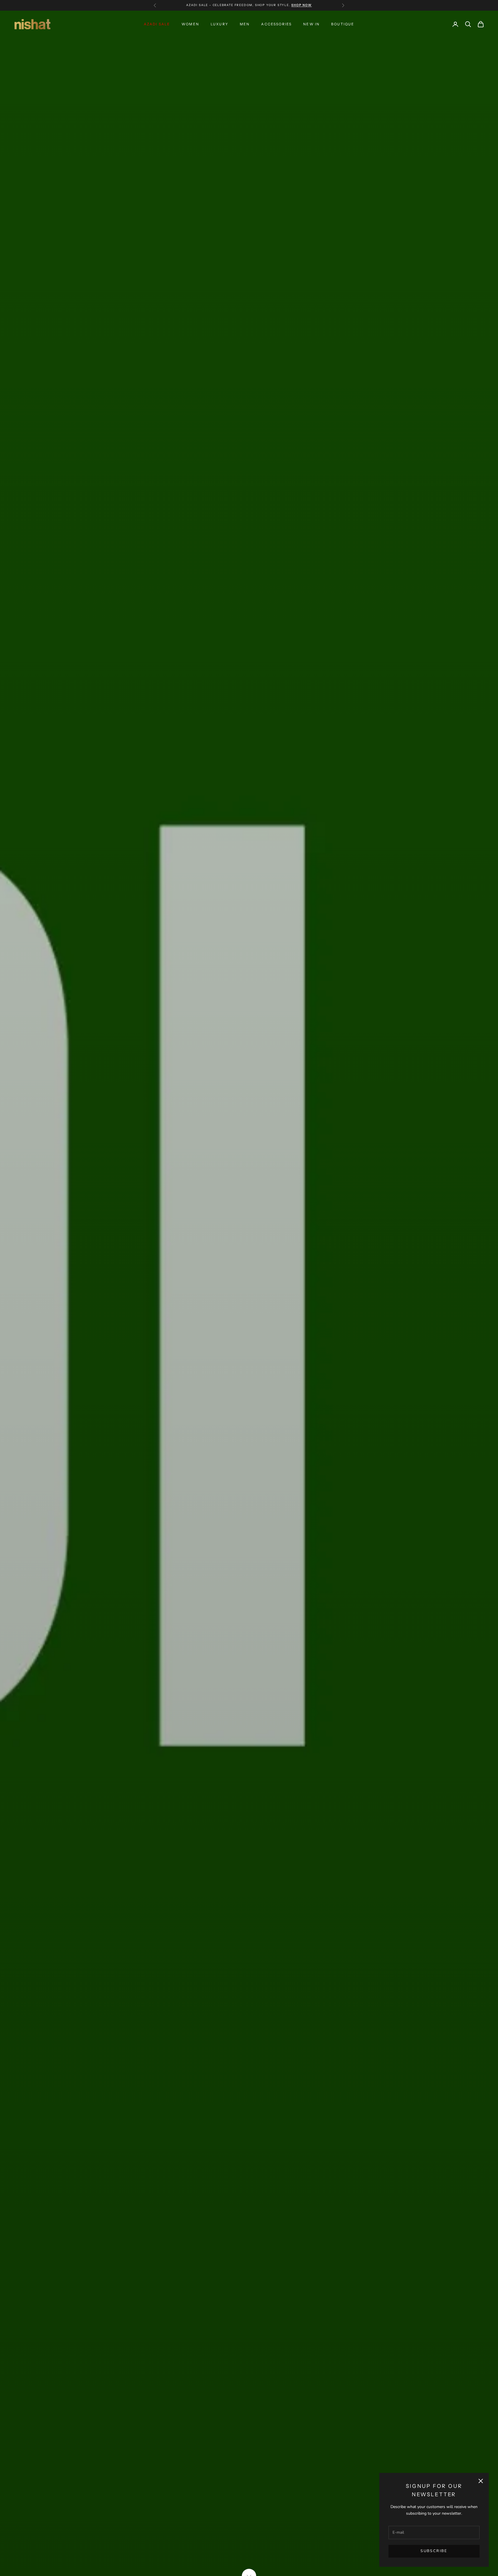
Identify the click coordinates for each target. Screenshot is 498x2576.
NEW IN (311, 24)
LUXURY (219, 24)
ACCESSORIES (276, 24)
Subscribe (434, 2551)
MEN (245, 24)
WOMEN (190, 24)
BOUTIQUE (343, 24)
